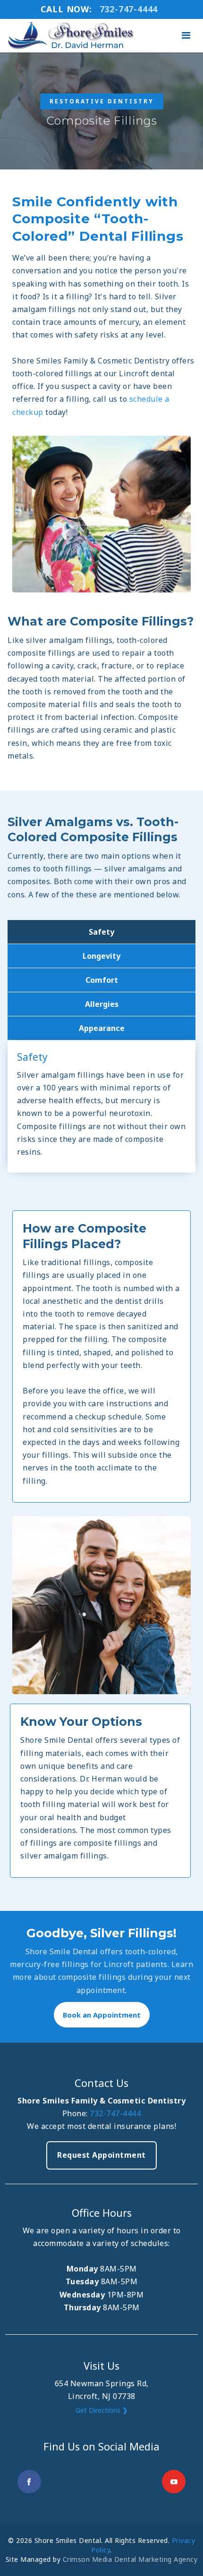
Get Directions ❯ (102, 2410)
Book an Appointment (102, 2015)
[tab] (101, 932)
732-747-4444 (115, 2113)
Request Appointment (101, 2155)
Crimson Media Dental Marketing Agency (130, 2559)
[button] (186, 36)
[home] (69, 36)
